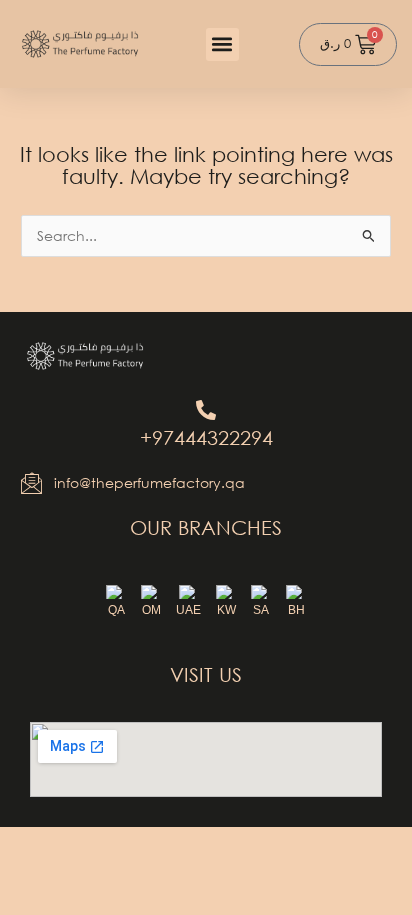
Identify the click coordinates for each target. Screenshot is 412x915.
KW (226, 610)
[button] (222, 44)
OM (151, 610)
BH (296, 610)
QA (116, 610)
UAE (188, 610)
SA (261, 610)
